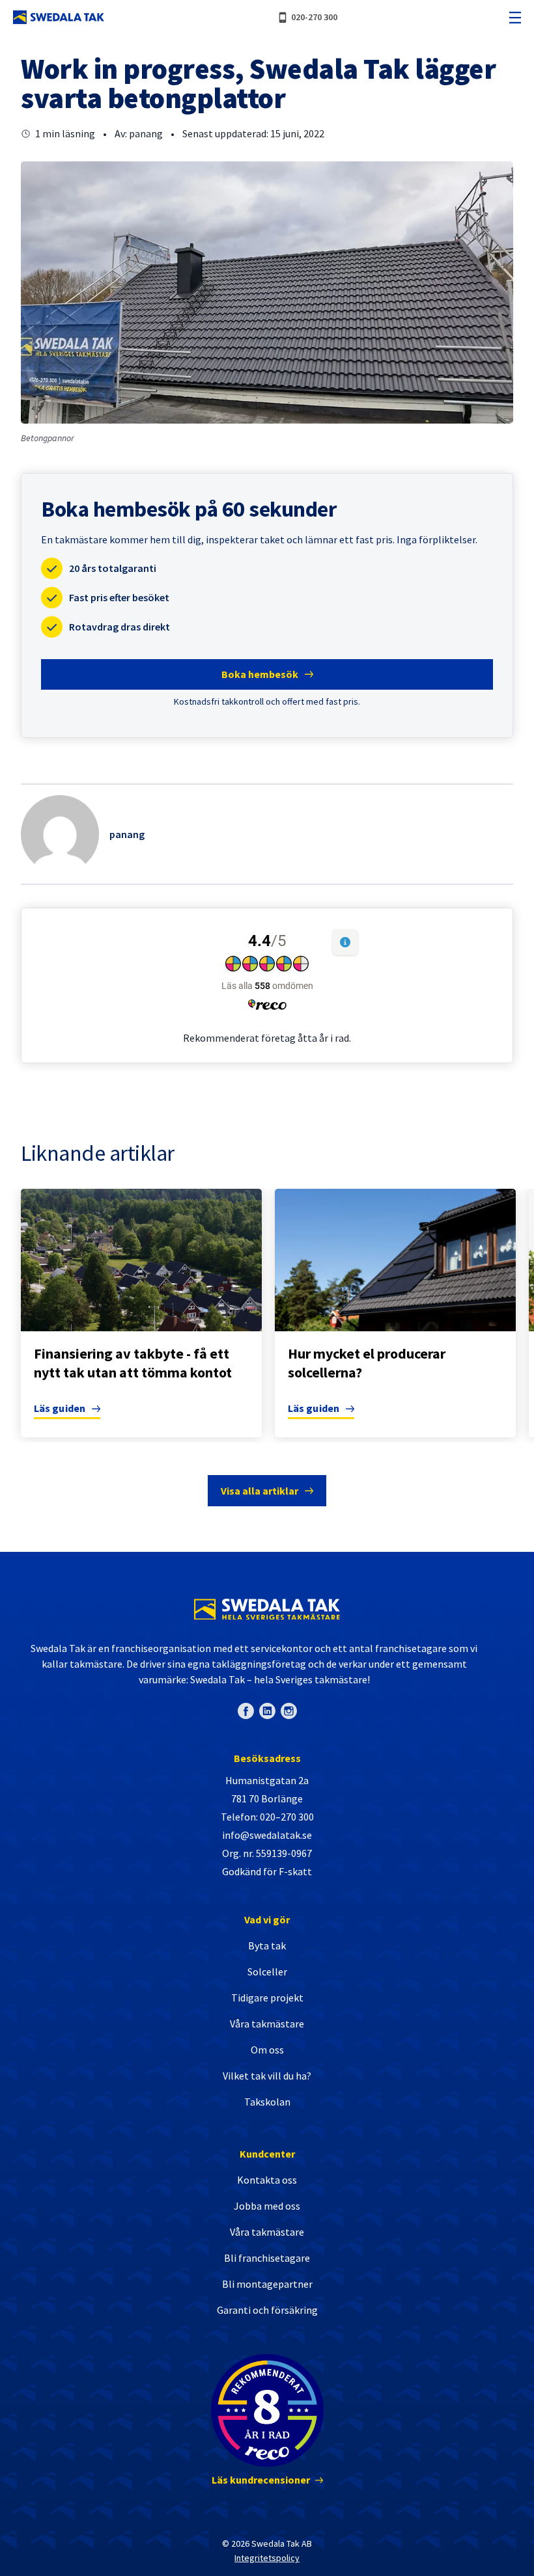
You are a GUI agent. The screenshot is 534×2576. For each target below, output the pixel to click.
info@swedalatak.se (267, 1835)
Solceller (267, 1972)
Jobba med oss (267, 2206)
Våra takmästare (267, 2024)
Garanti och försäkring (267, 2310)
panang (127, 834)
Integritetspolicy (267, 2558)
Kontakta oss (267, 2180)
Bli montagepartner (267, 2284)
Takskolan (267, 2102)
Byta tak (267, 1946)
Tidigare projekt (267, 1998)
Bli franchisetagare (267, 2258)
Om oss (267, 2050)
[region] (267, 1316)
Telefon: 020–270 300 (267, 1817)
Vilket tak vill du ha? (267, 2076)
